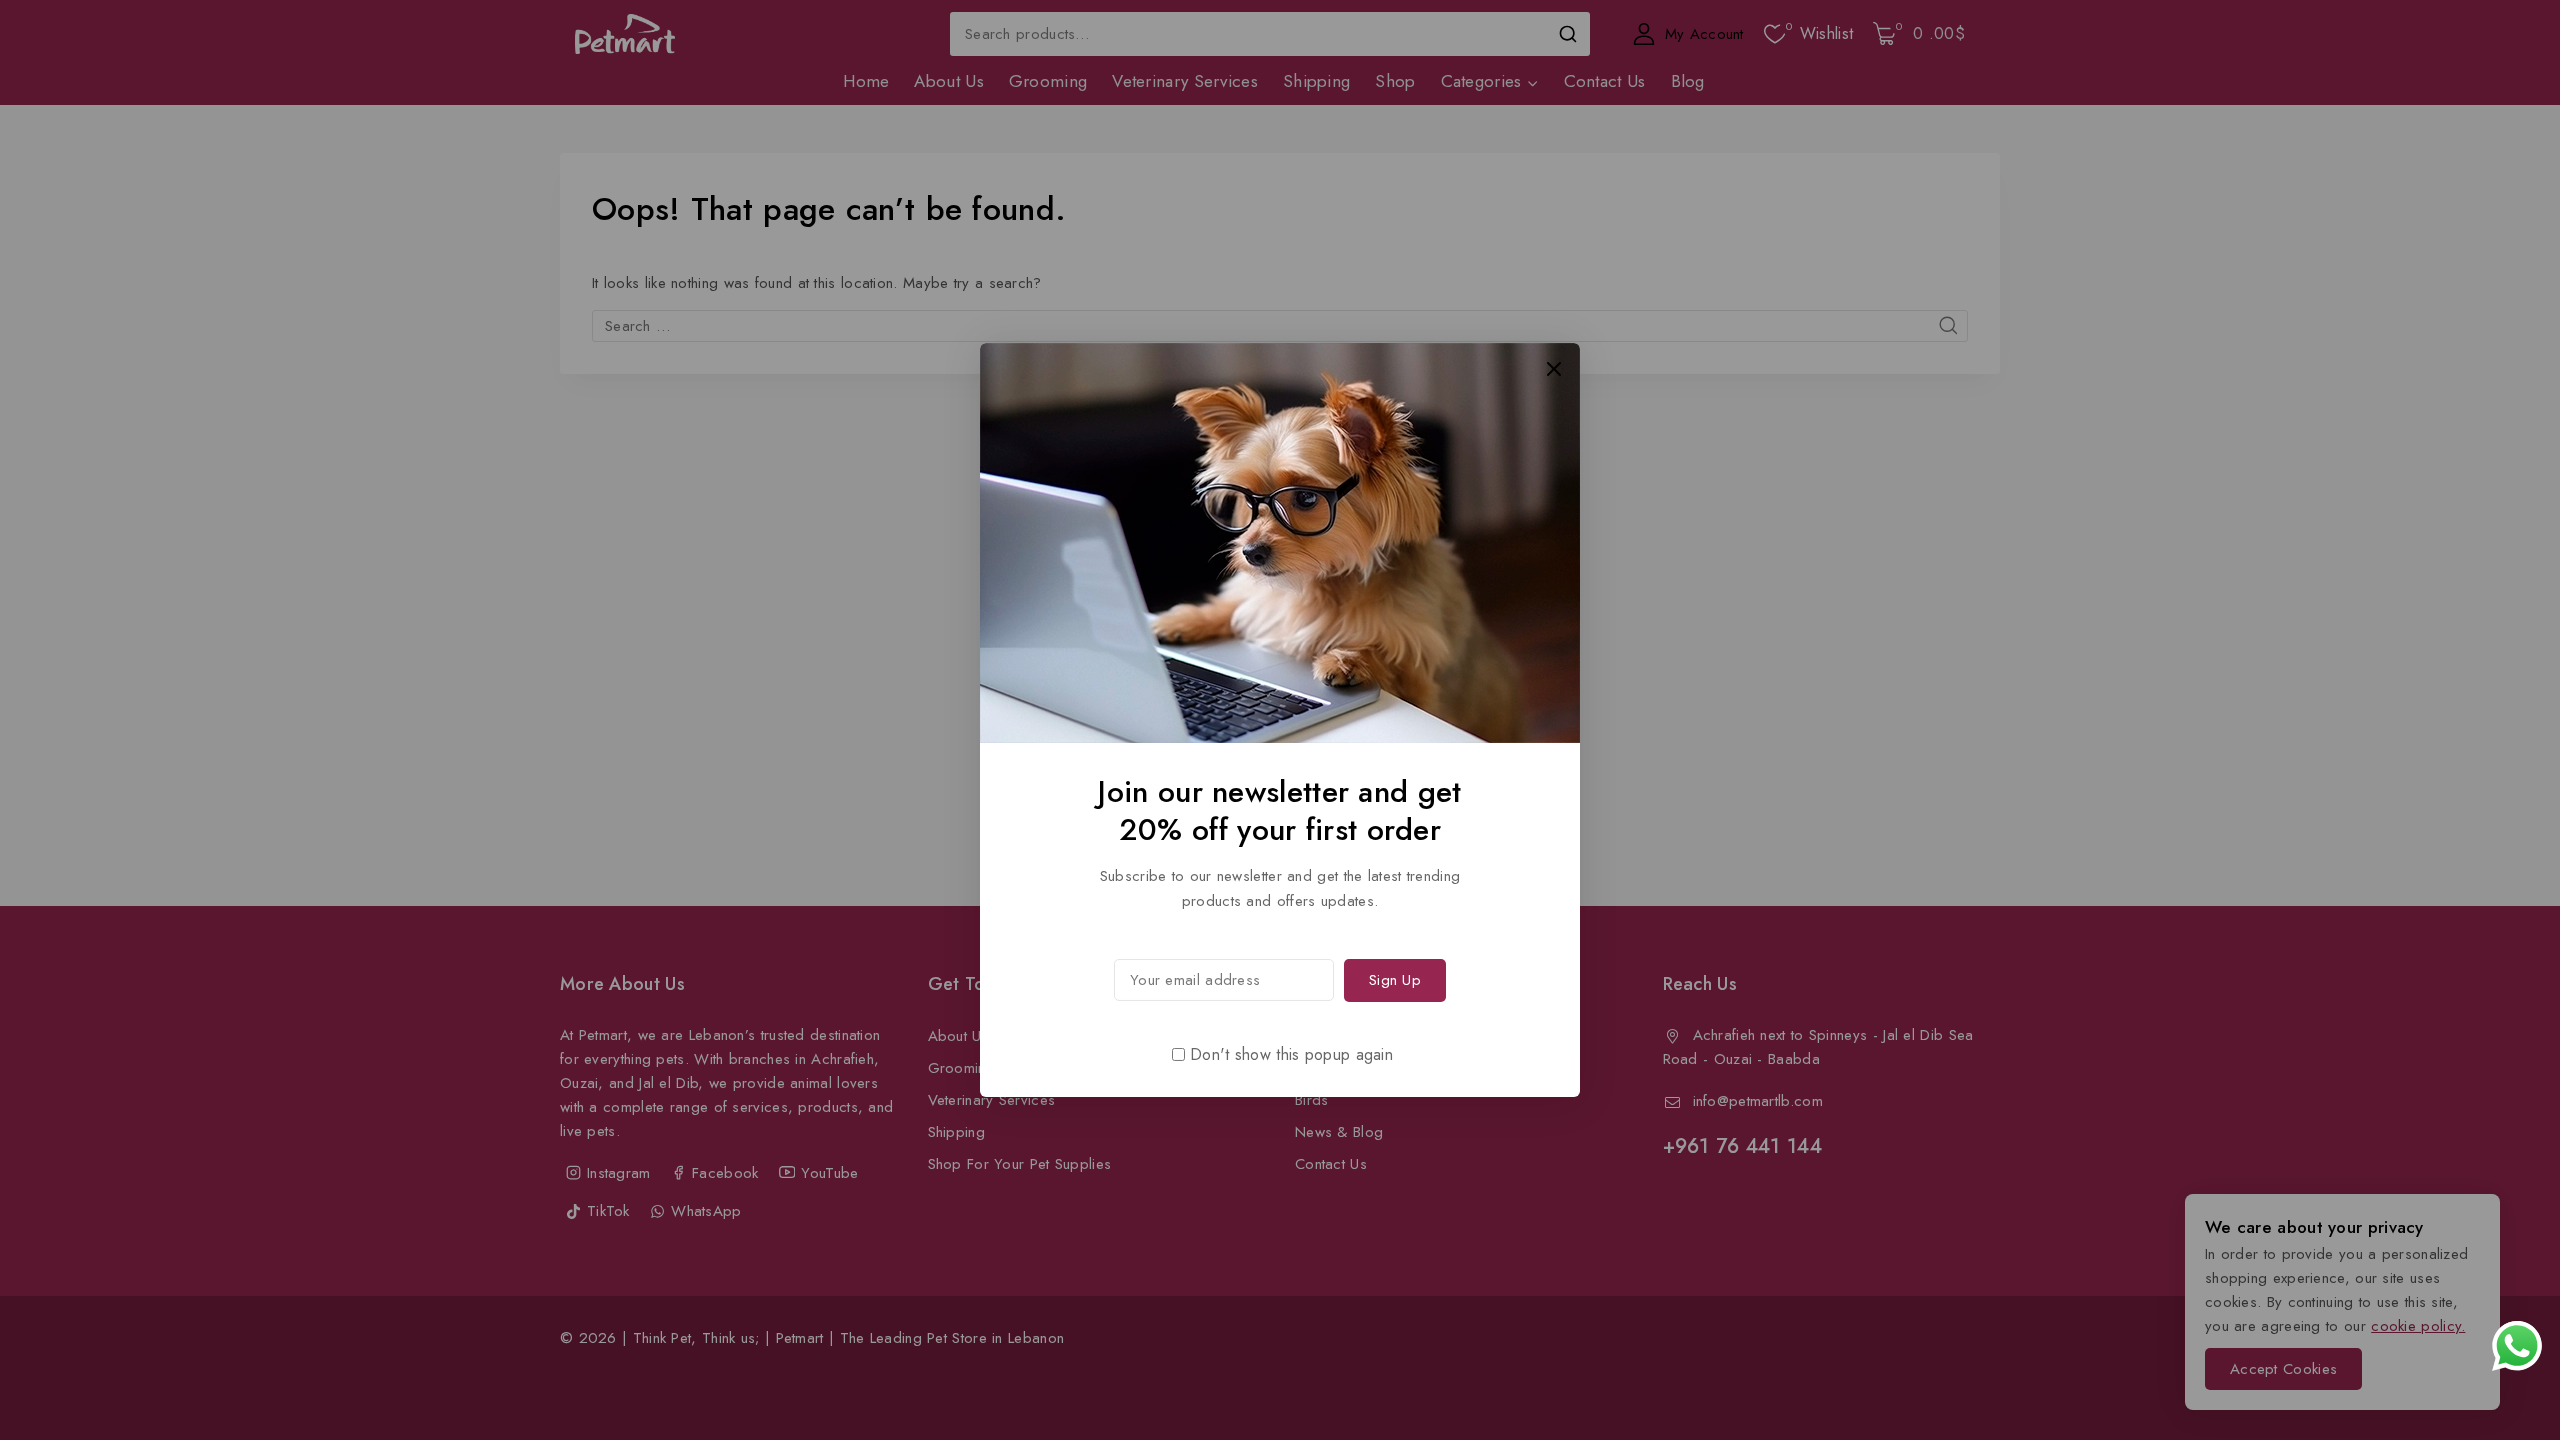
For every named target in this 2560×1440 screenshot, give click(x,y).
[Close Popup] (1554, 368)
